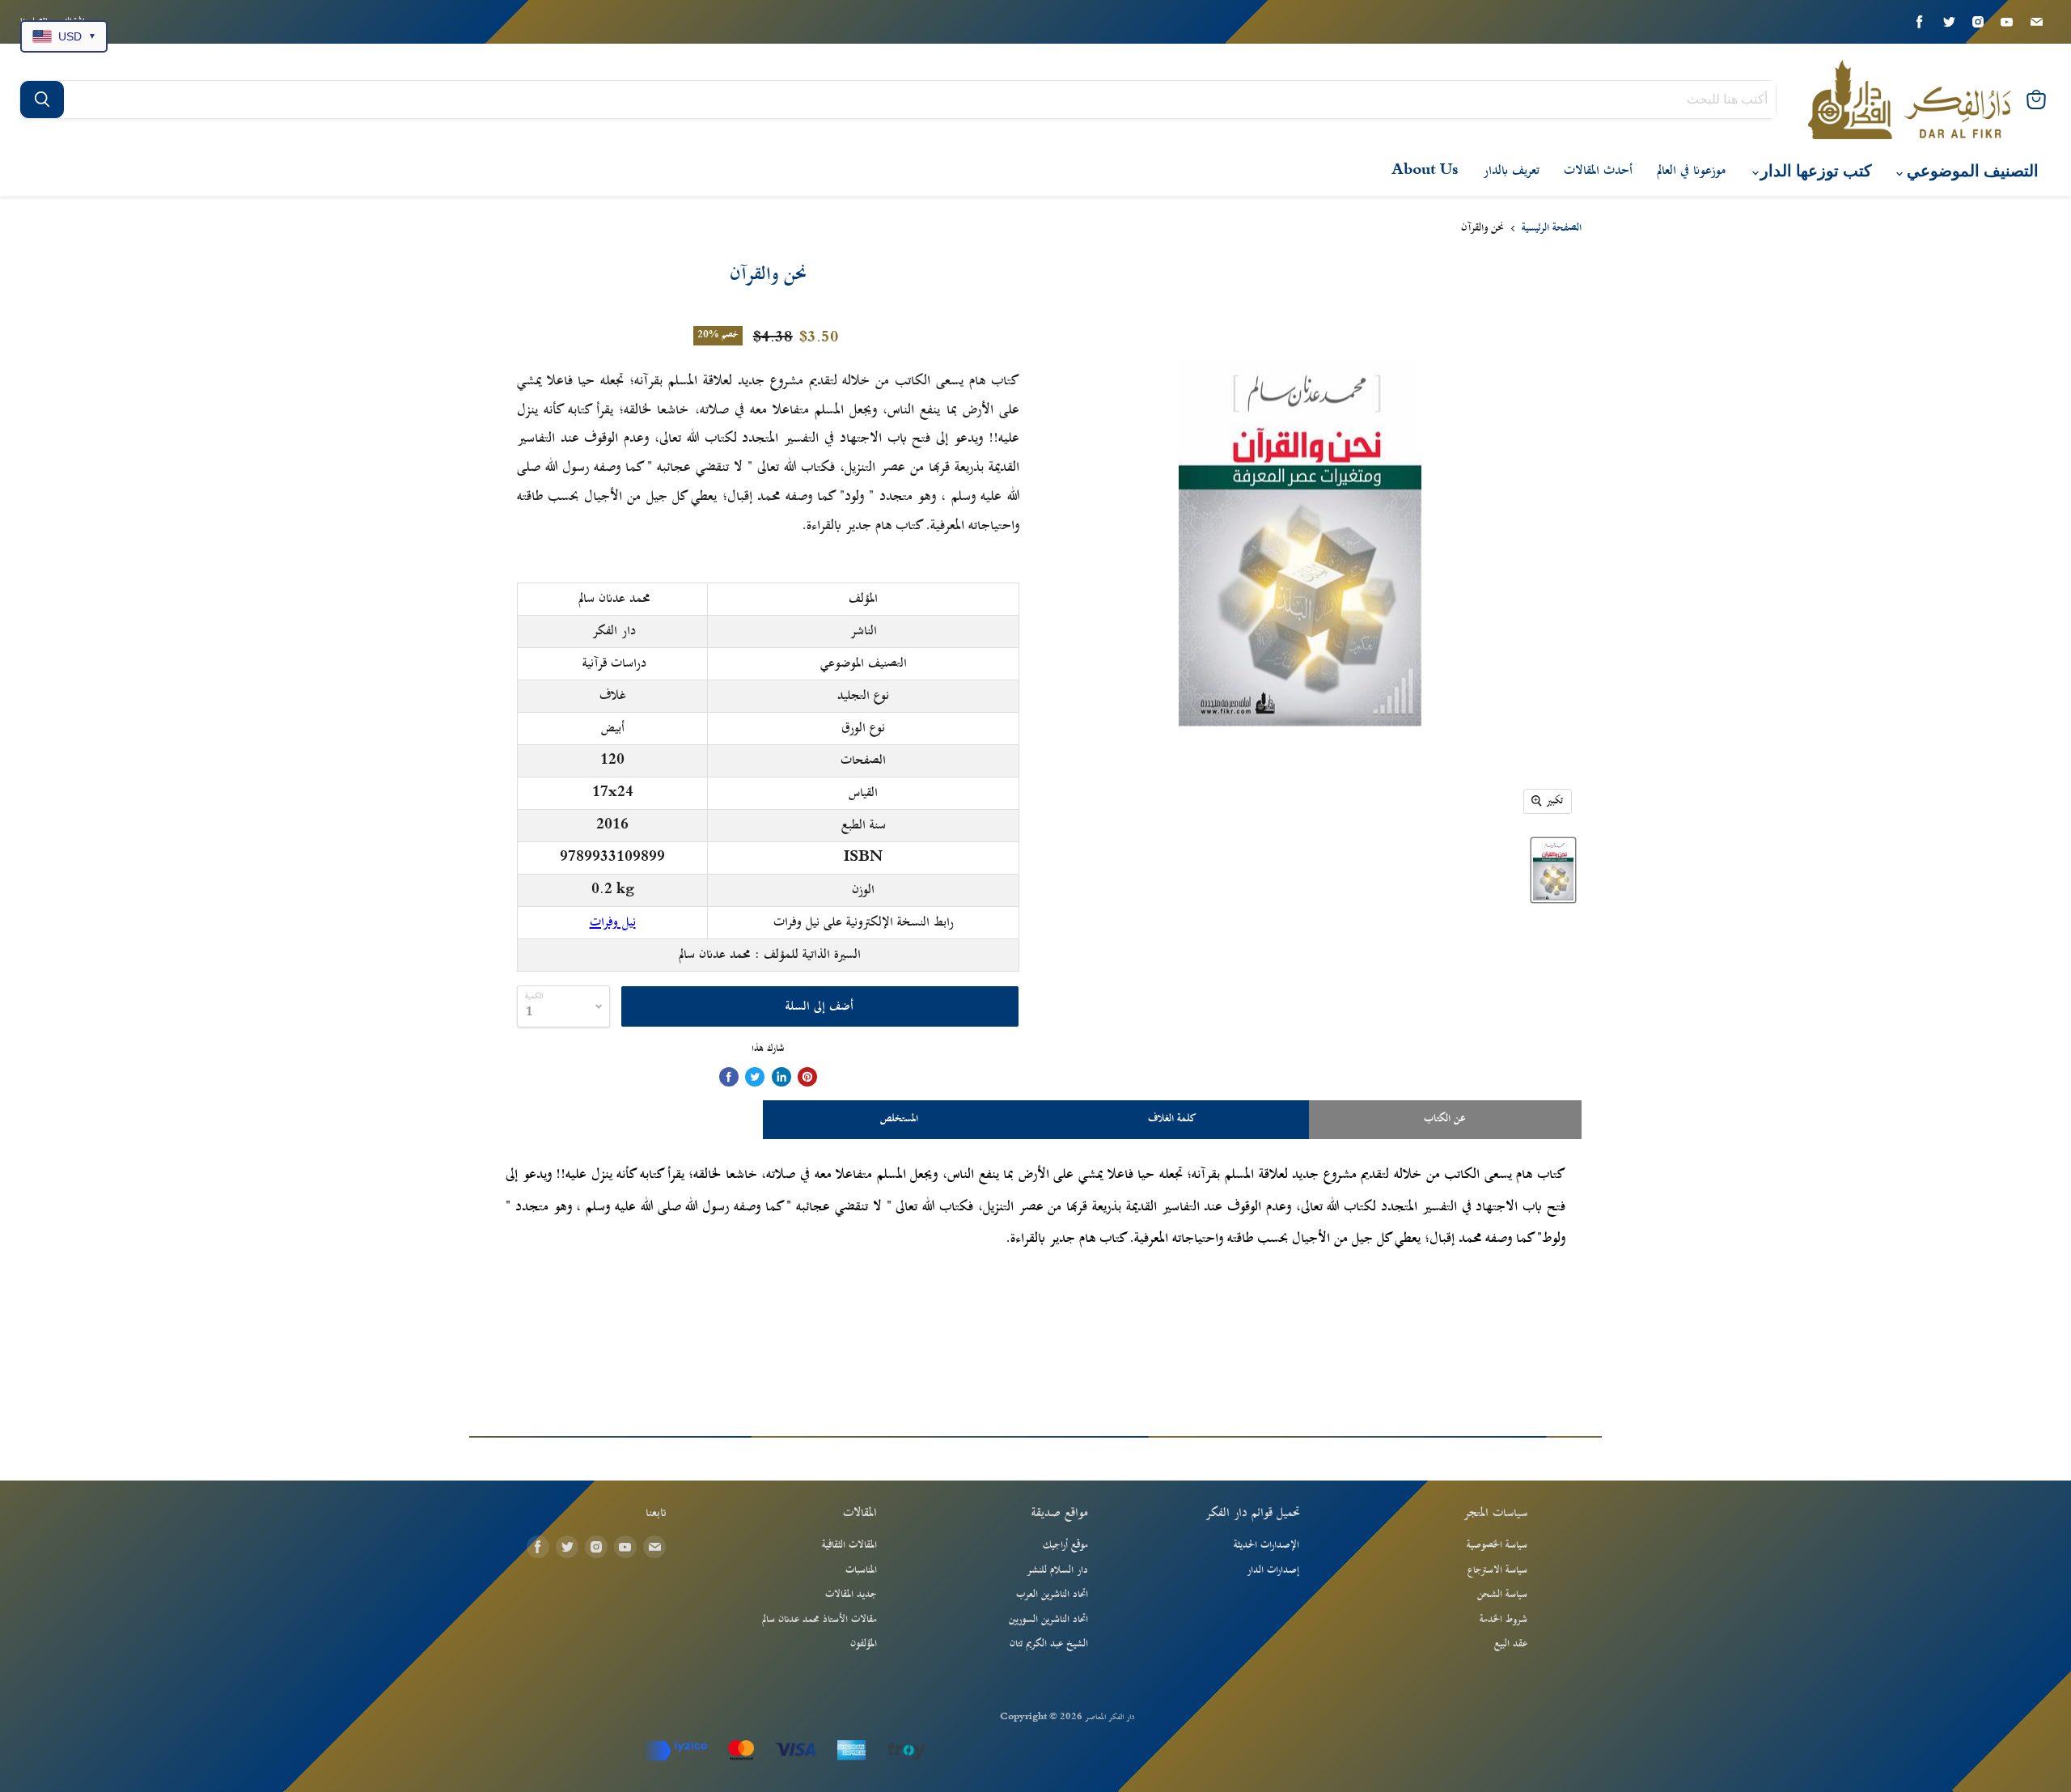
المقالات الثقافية (849, 1545)
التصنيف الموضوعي (1971, 171)
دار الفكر (614, 631)
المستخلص (899, 1119)
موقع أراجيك (1065, 1545)
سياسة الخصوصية (1497, 1545)
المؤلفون (864, 1644)
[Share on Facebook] (729, 1077)
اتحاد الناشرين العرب (1052, 1595)
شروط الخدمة (1503, 1620)
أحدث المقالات (1598, 171)
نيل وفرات (613, 922)
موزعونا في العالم (1691, 171)
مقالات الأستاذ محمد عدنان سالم (820, 1620)
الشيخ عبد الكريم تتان (1049, 1644)
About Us (1425, 171)
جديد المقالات (851, 1595)
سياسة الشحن (1502, 1595)
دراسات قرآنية (614, 663)
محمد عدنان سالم (614, 599)
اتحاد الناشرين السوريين (1048, 1620)
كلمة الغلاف (1172, 1119)
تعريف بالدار (1511, 171)
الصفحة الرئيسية (1552, 229)
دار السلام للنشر (1057, 1570)
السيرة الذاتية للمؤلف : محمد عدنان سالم (770, 955)
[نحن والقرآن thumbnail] (1553, 870)
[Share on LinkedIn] (781, 1077)
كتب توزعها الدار (1814, 171)
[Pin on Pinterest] (807, 1077)
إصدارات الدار (1273, 1570)
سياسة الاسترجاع (1497, 1570)
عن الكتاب (1445, 1119)
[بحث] (42, 100)
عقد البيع (1511, 1644)
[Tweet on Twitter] (755, 1077)
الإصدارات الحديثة (1266, 1545)
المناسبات (861, 1570)
